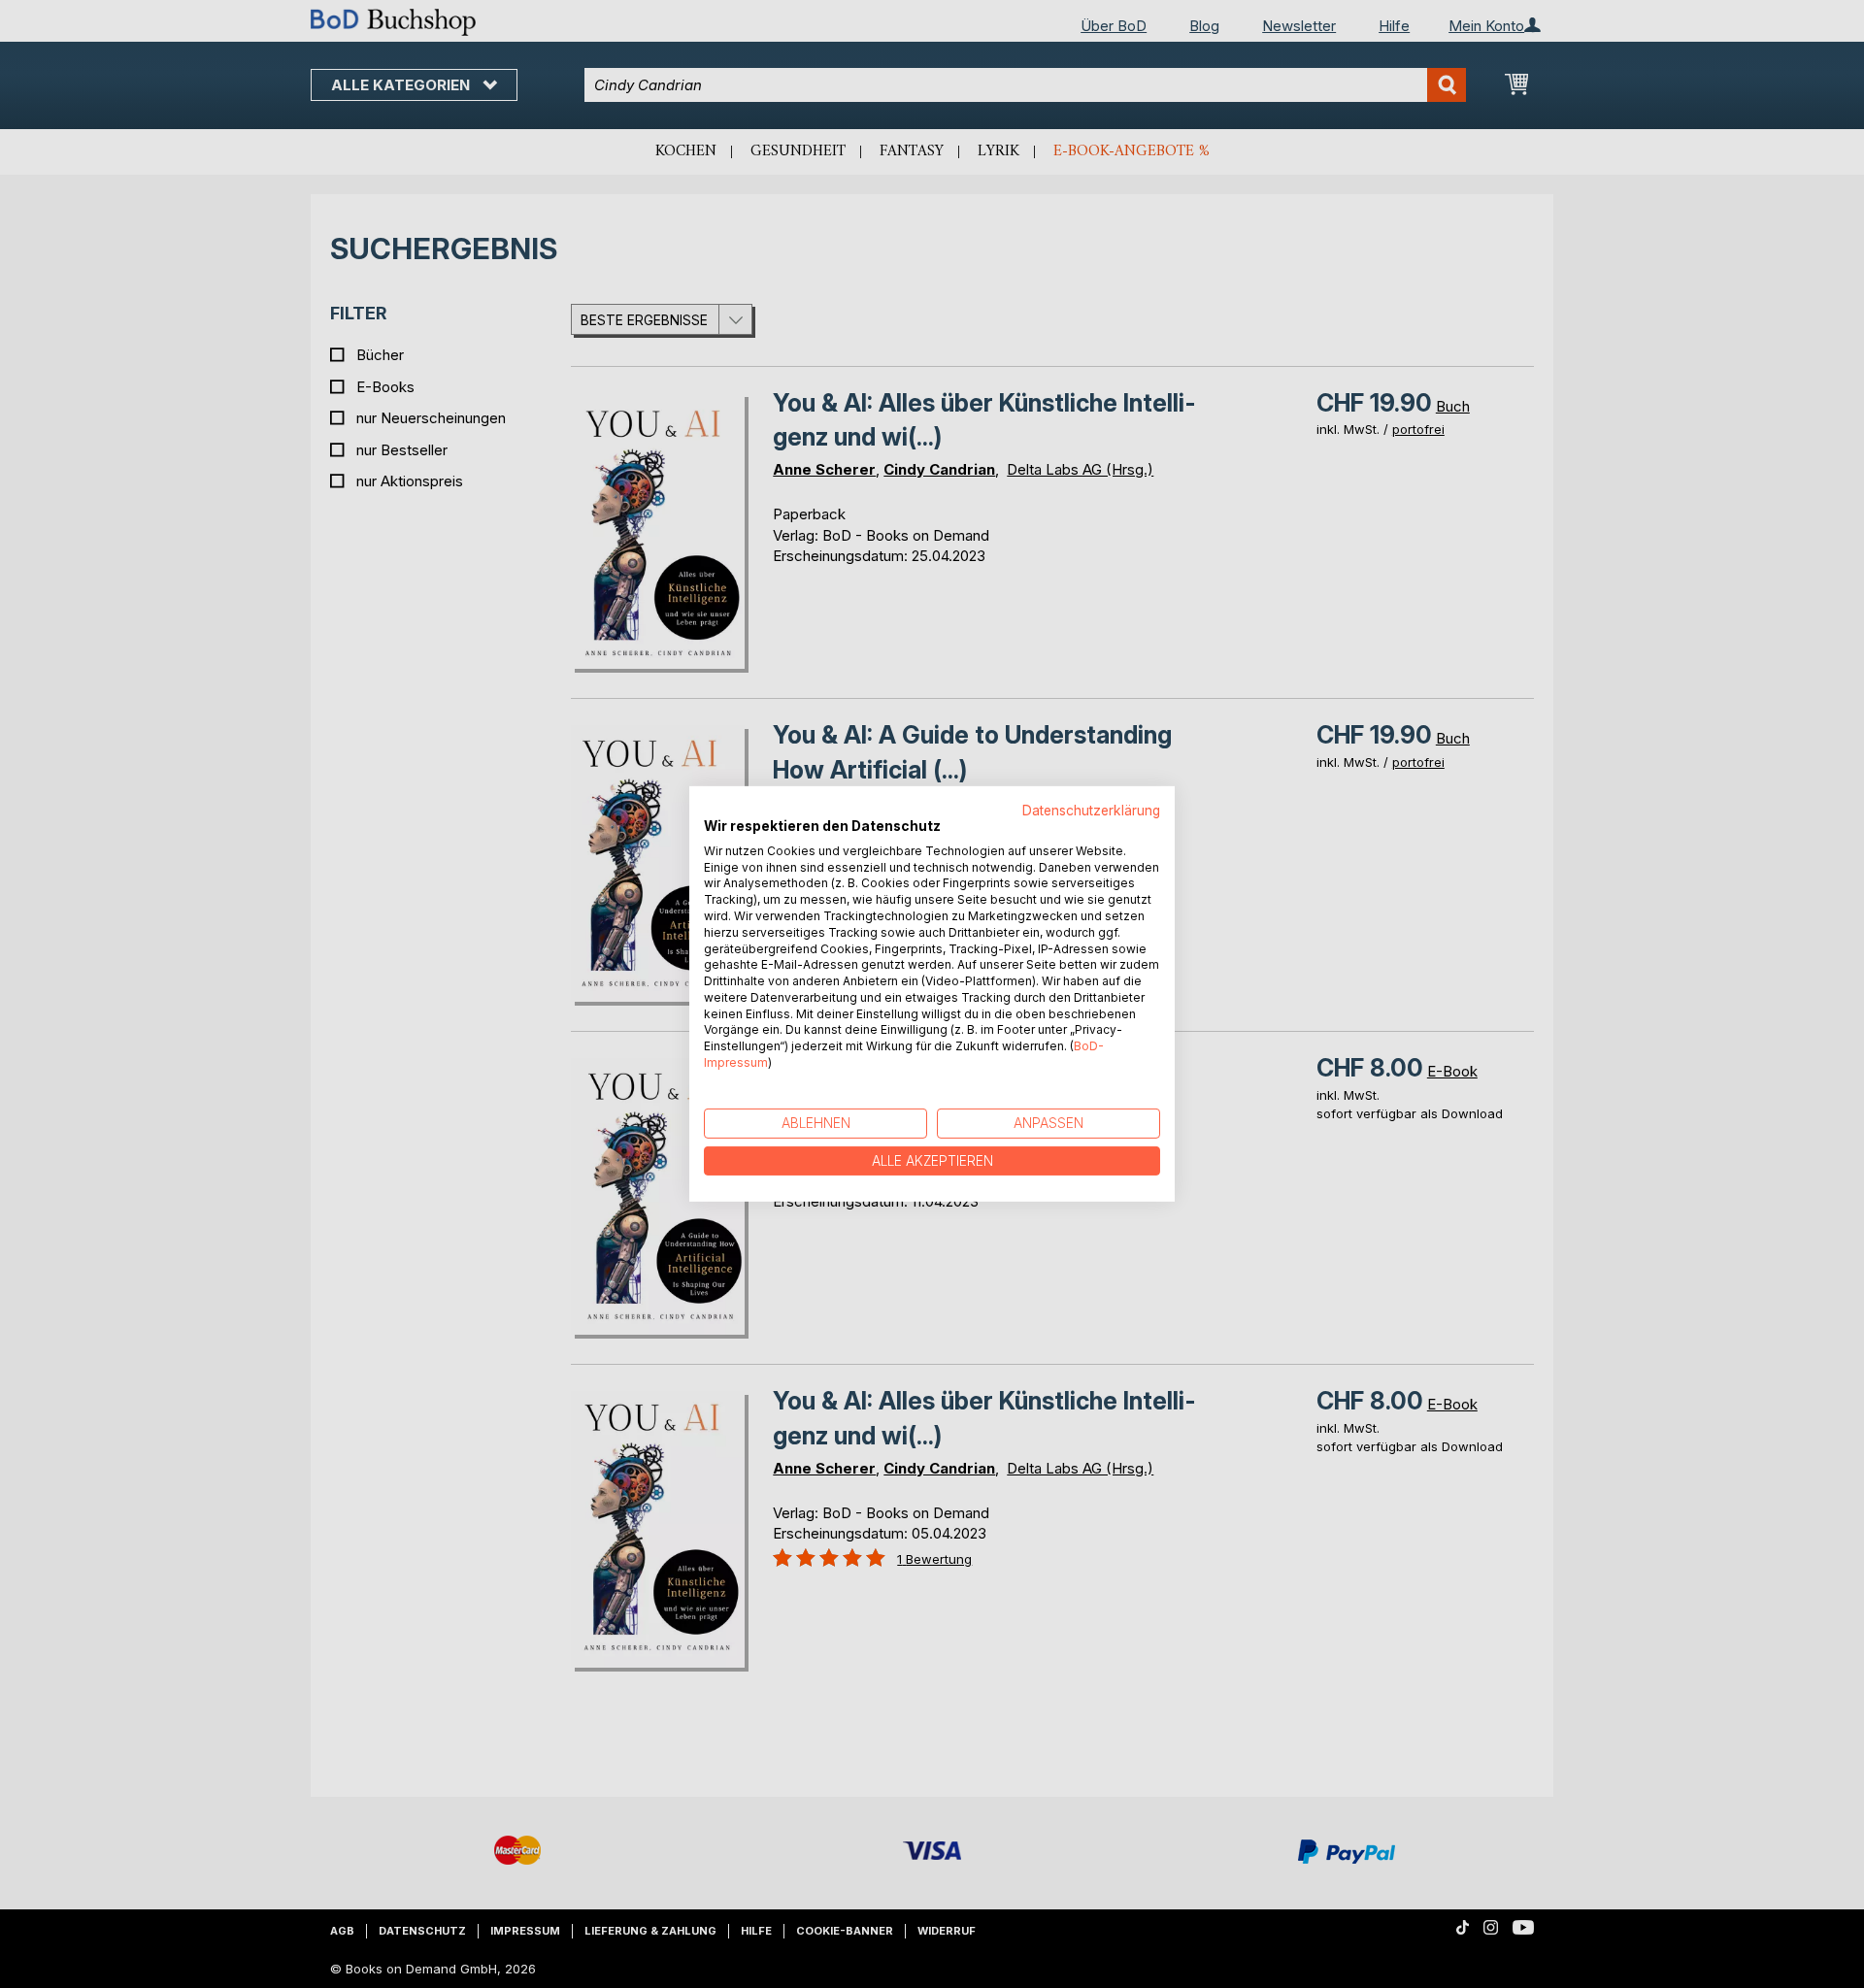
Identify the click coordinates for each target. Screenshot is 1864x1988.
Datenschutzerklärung (1091, 811)
